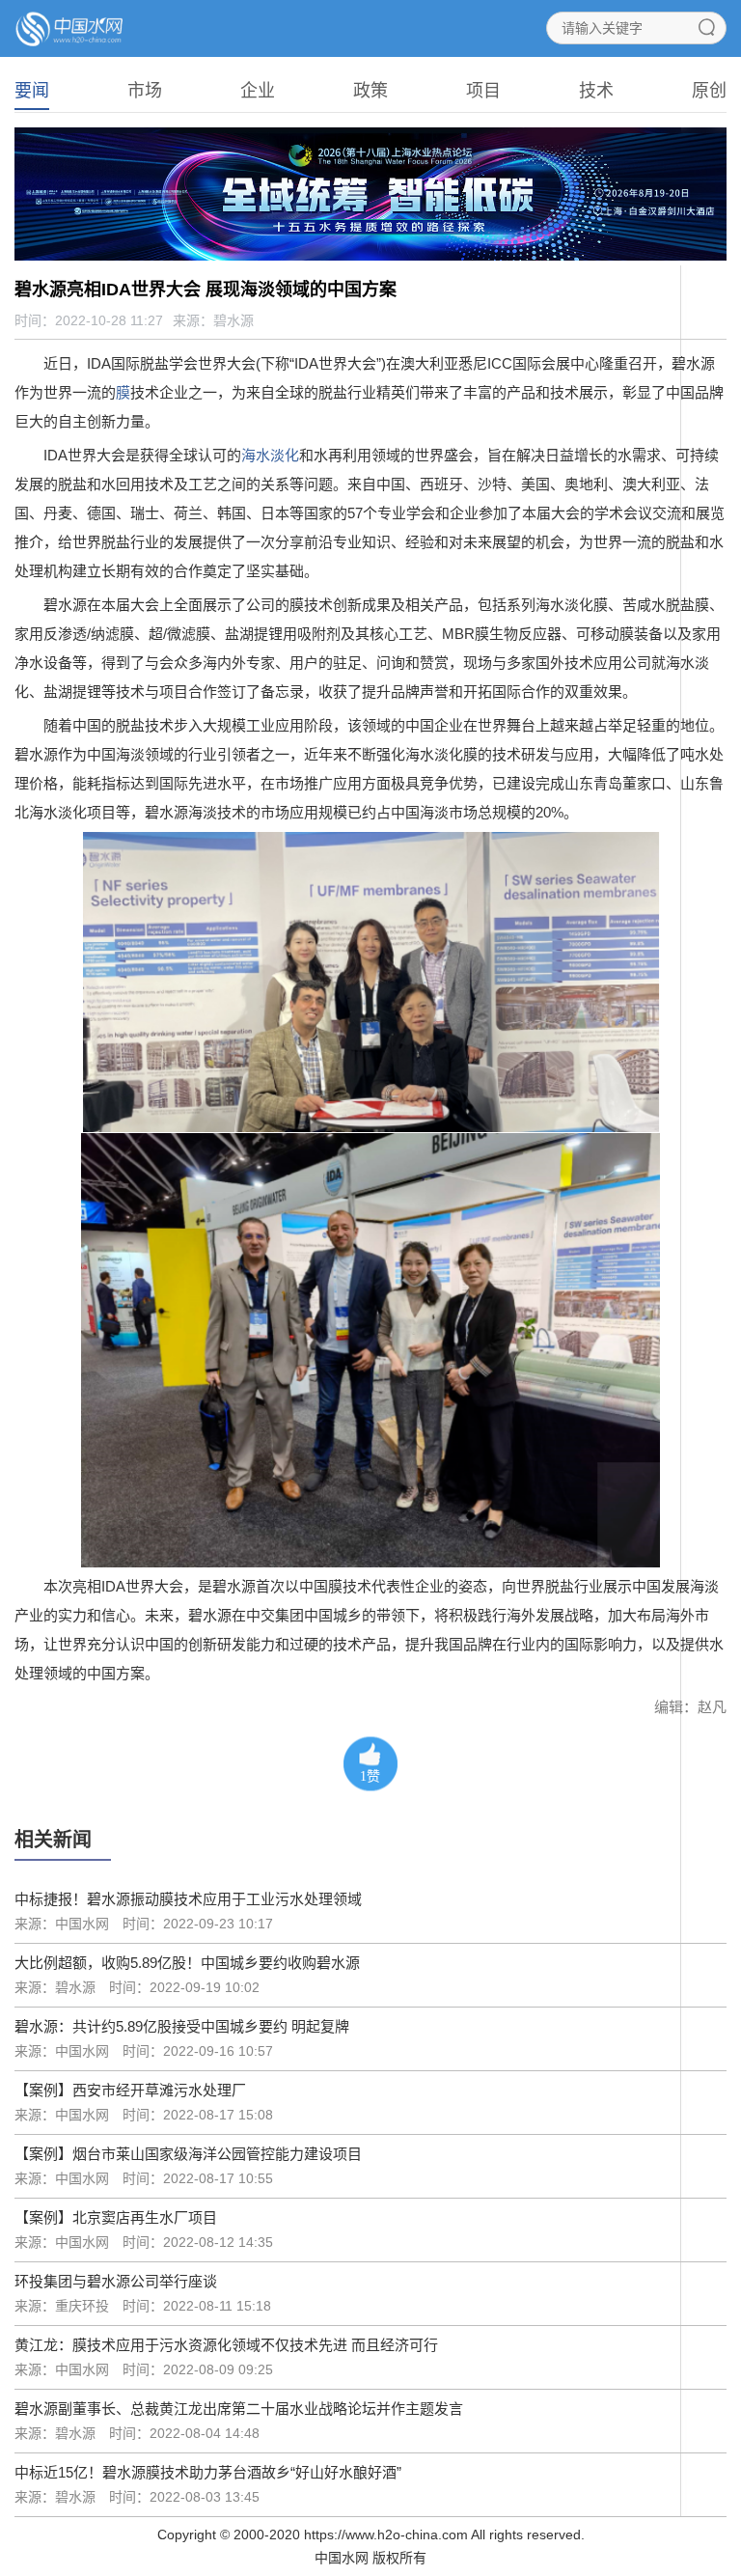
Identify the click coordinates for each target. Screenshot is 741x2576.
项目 (483, 91)
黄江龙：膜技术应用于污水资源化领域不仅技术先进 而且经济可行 (226, 2345)
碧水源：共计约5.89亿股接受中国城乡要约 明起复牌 (182, 2026)
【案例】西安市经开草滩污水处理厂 (130, 2090)
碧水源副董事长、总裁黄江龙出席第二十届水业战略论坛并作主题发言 (239, 2409)
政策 (370, 91)
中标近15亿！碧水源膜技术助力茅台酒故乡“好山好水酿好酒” (208, 2472)
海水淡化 (270, 455)
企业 (258, 91)
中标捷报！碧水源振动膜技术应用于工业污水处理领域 (188, 1899)
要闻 (32, 91)
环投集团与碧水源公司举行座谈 (116, 2281)
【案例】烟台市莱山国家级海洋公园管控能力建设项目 (188, 2154)
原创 (709, 91)
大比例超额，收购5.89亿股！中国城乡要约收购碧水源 (187, 1963)
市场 (145, 91)
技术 (596, 91)
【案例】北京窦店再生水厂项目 (116, 2217)
